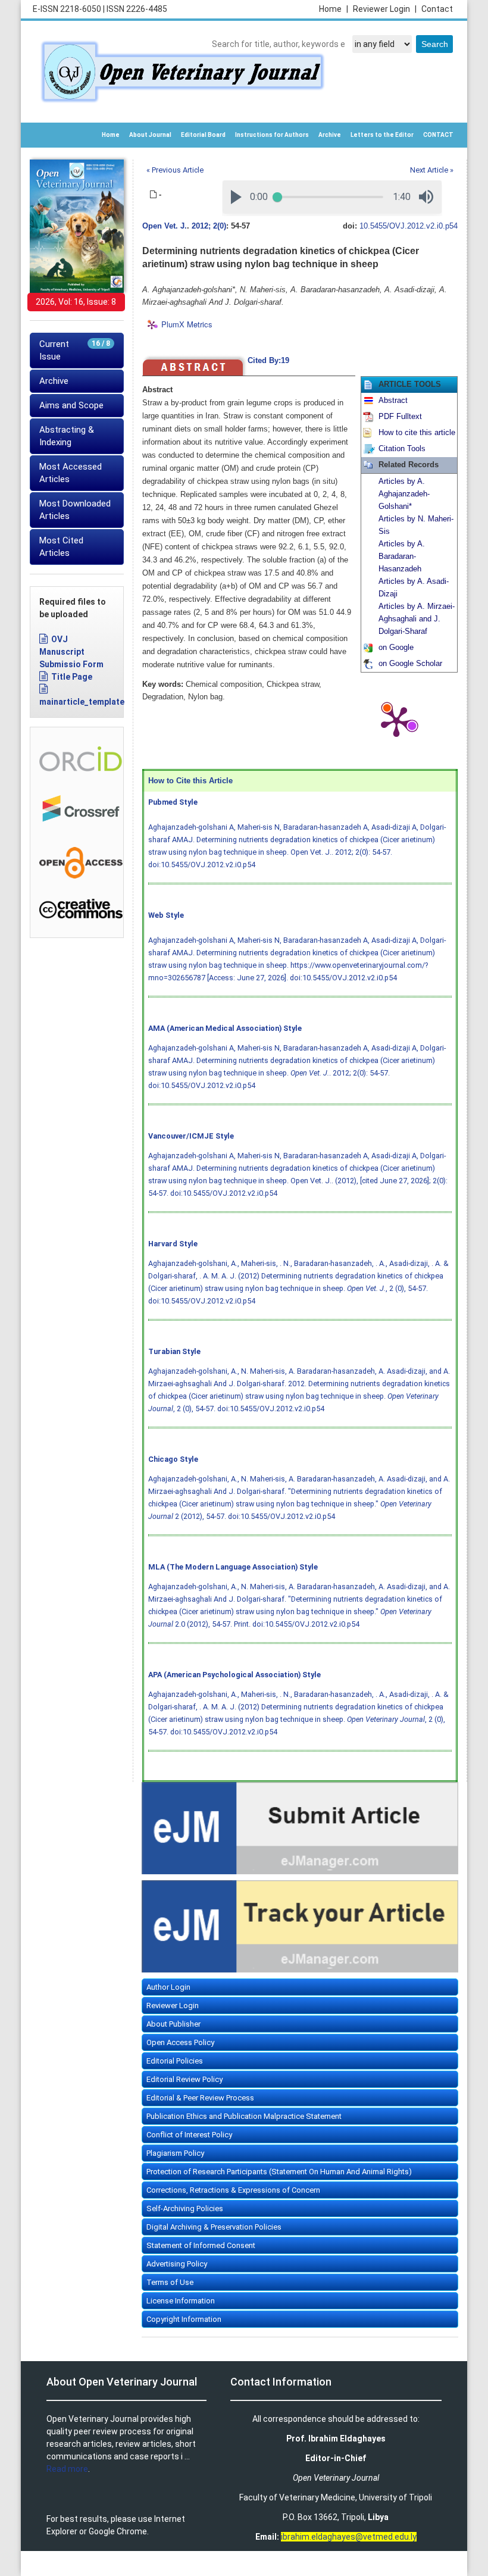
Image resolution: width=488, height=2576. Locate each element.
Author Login (168, 1987)
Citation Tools (402, 449)
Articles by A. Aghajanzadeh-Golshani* (404, 494)
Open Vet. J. (165, 226)
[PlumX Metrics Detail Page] (396, 721)
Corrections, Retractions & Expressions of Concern (233, 2190)
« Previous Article (175, 170)
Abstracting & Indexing (67, 436)
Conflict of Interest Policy (189, 2135)
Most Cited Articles (61, 547)
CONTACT (438, 135)
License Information (181, 2301)
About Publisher (173, 2024)
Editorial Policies (175, 2061)
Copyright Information (184, 2319)
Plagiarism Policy (175, 2153)
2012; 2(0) (209, 226)
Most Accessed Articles (71, 473)
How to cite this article (417, 433)
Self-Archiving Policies (185, 2208)
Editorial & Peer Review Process (200, 2098)
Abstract (393, 401)
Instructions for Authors (272, 135)
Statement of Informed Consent (201, 2245)
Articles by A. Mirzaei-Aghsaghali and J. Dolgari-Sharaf (417, 619)
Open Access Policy (180, 2042)
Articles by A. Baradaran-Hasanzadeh (402, 557)
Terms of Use (170, 2282)
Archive (330, 135)
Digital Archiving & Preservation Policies (214, 2227)
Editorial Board (203, 135)
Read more (67, 2469)
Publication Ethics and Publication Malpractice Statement (244, 2116)
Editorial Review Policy (184, 2079)
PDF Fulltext (400, 417)
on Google (396, 648)
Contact (437, 9)
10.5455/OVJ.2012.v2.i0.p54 (409, 226)
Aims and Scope (71, 405)
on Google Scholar (410, 664)
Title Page (72, 677)
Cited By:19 (268, 361)
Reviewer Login (385, 9)
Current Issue (75, 350)
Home (334, 9)
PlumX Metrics (187, 325)
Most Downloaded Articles (75, 510)
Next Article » (432, 170)
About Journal (150, 135)
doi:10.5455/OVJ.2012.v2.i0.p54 (202, 865)
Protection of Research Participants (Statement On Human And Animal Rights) (279, 2172)
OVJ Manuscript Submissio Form (71, 652)
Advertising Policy (177, 2264)
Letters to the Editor (382, 135)
